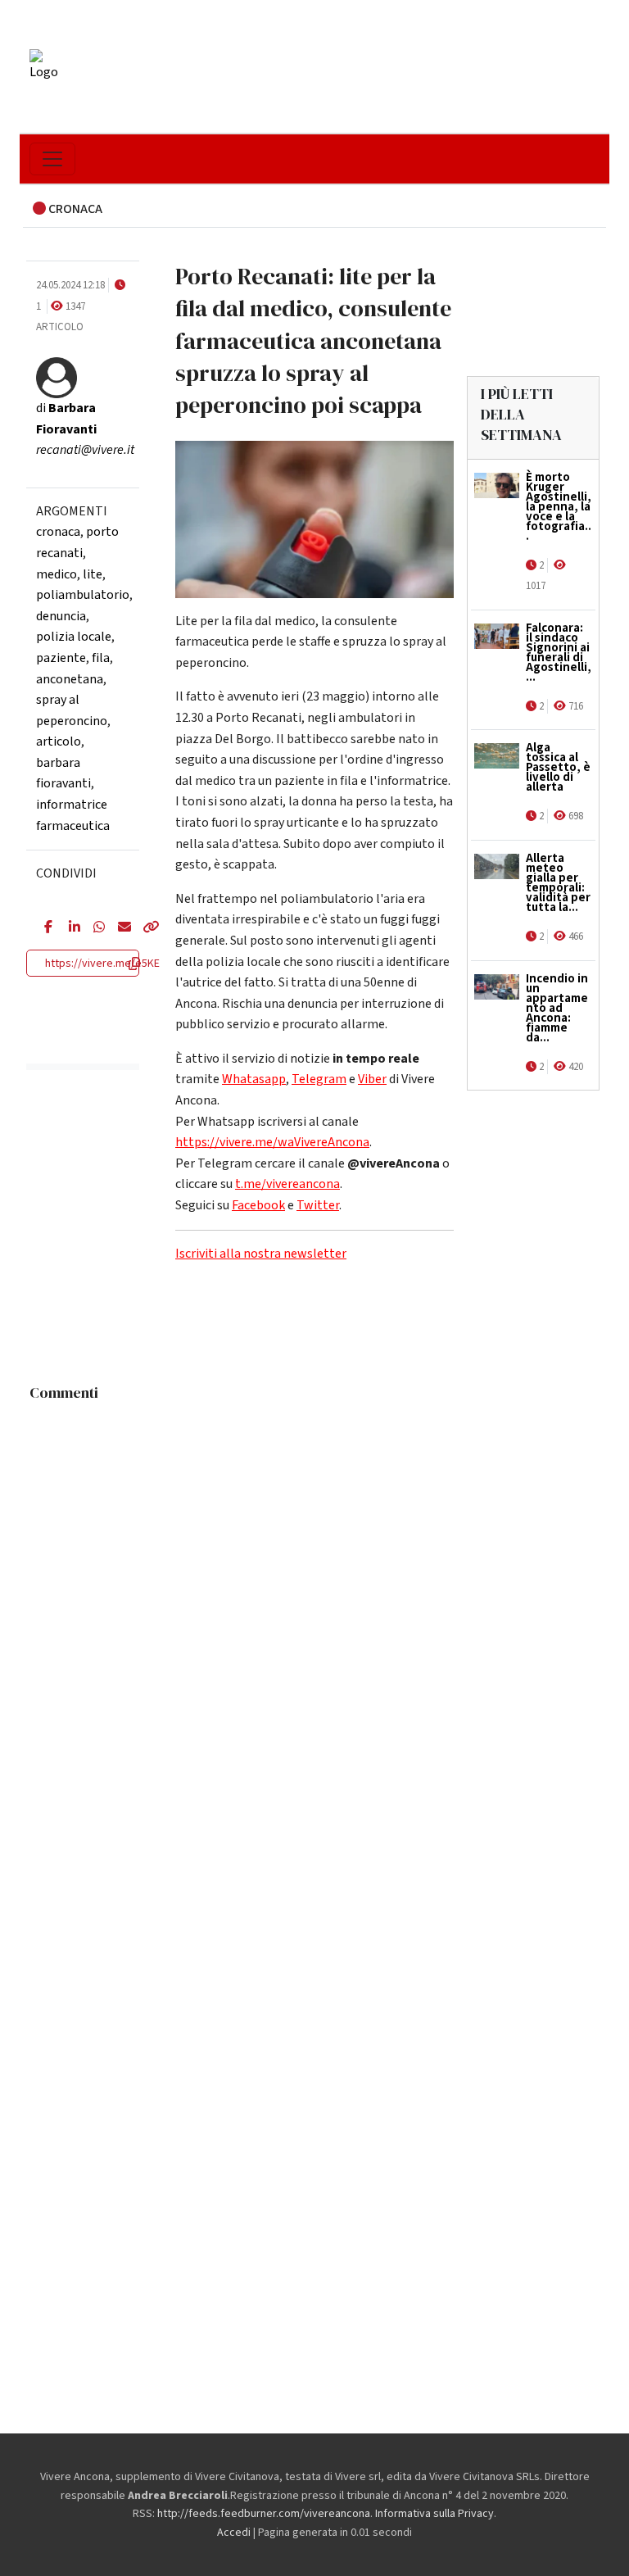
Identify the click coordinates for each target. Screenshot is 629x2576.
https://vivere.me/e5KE (102, 964)
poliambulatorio (83, 595)
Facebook (258, 1205)
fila (101, 658)
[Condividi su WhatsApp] (93, 928)
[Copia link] (143, 928)
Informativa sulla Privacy (434, 2514)
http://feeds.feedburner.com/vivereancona (264, 2514)
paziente (61, 658)
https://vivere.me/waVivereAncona (272, 1142)
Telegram (319, 1079)
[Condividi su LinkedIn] (69, 928)
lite (93, 574)
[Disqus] (314, 1614)
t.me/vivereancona (287, 1184)
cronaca (58, 532)
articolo (59, 742)
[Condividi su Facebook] (44, 928)
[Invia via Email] (118, 928)
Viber (372, 1079)
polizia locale (74, 637)
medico (57, 574)
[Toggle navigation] (52, 159)
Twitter (318, 1205)
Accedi (234, 2533)
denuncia (61, 616)
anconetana (70, 679)
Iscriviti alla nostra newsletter (261, 1254)
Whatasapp (254, 1079)
